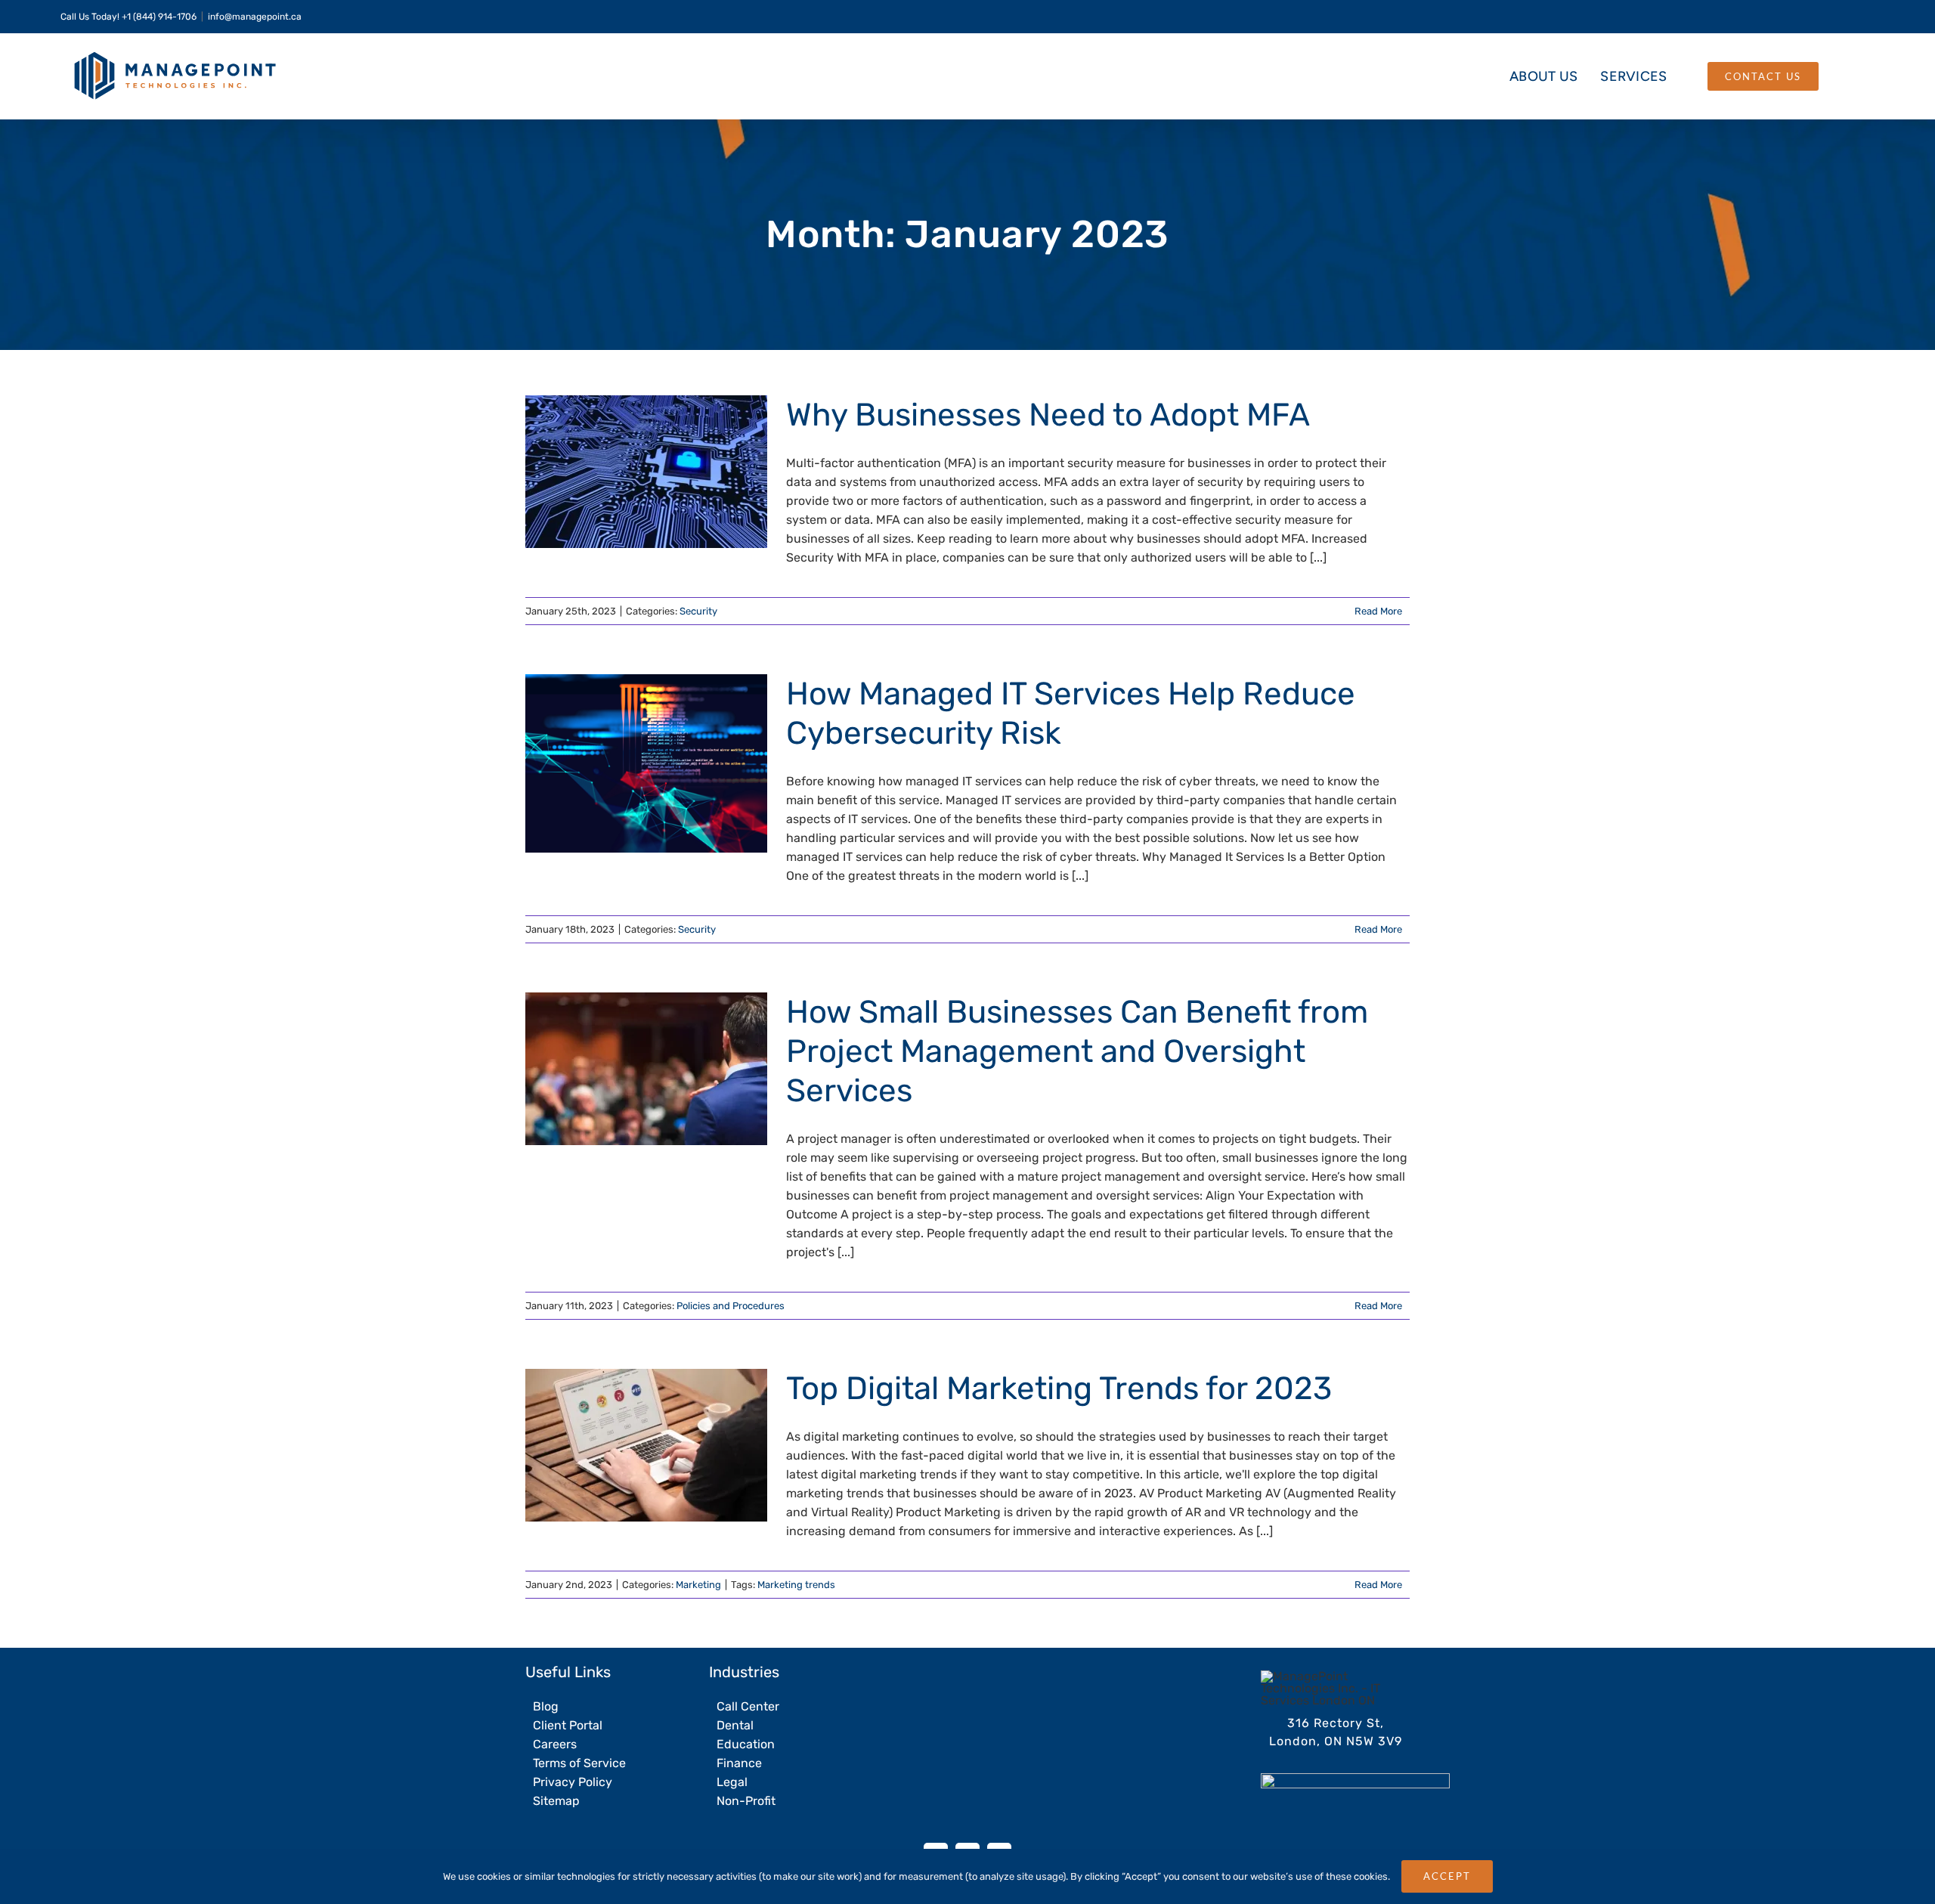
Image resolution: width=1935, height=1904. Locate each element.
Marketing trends (796, 1585)
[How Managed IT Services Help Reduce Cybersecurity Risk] (646, 763)
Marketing (698, 1585)
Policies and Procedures (731, 1306)
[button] (1845, 76)
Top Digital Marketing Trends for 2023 (622, 1446)
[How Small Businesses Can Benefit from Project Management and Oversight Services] (646, 1069)
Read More (1378, 611)
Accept (1447, 1876)
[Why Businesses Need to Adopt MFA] (646, 472)
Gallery (671, 472)
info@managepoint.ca (255, 17)
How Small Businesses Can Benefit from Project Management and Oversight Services (622, 1069)
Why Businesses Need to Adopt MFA (622, 472)
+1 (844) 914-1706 (159, 17)
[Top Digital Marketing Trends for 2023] (646, 1445)
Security (698, 611)
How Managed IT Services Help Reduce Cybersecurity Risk (622, 764)
